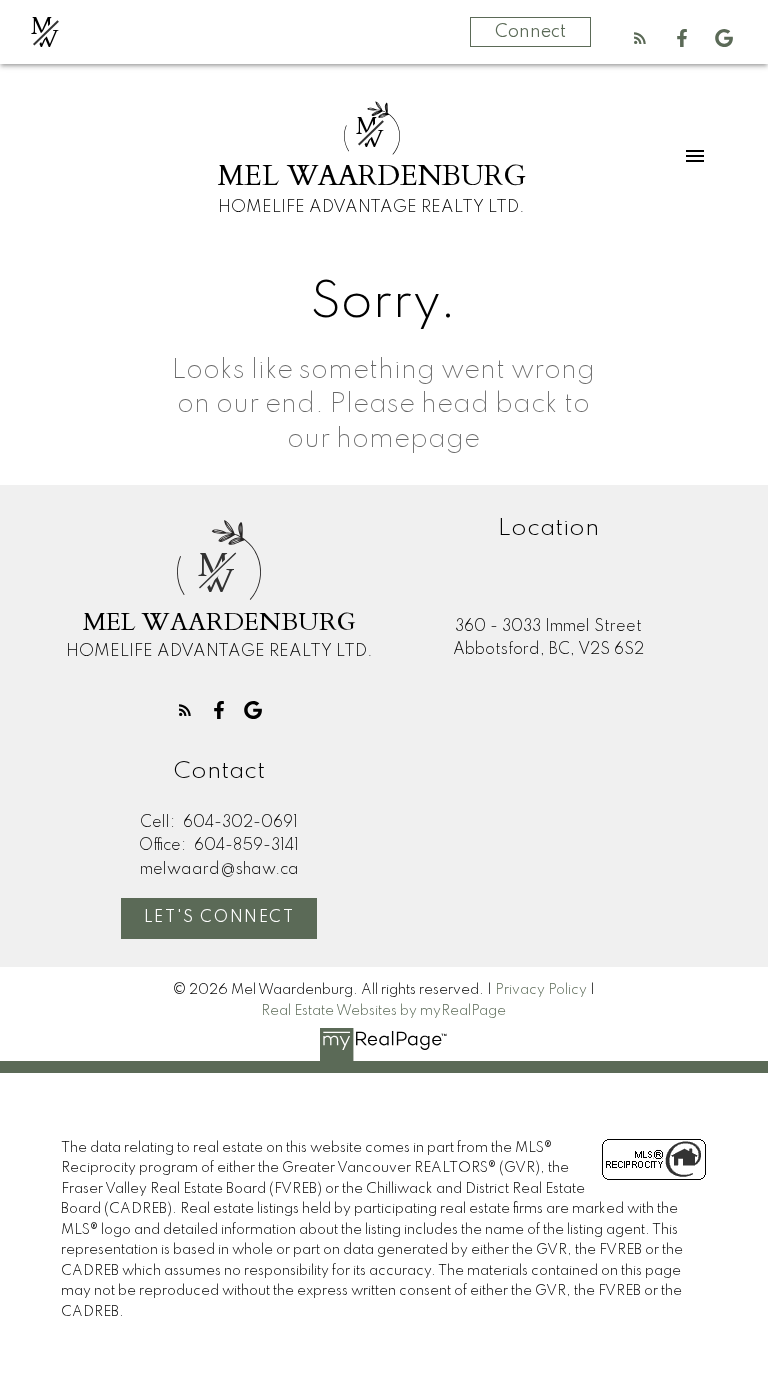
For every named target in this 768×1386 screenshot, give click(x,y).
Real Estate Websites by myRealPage (383, 1011)
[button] (640, 38)
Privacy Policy (541, 990)
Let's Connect (219, 918)
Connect (530, 32)
